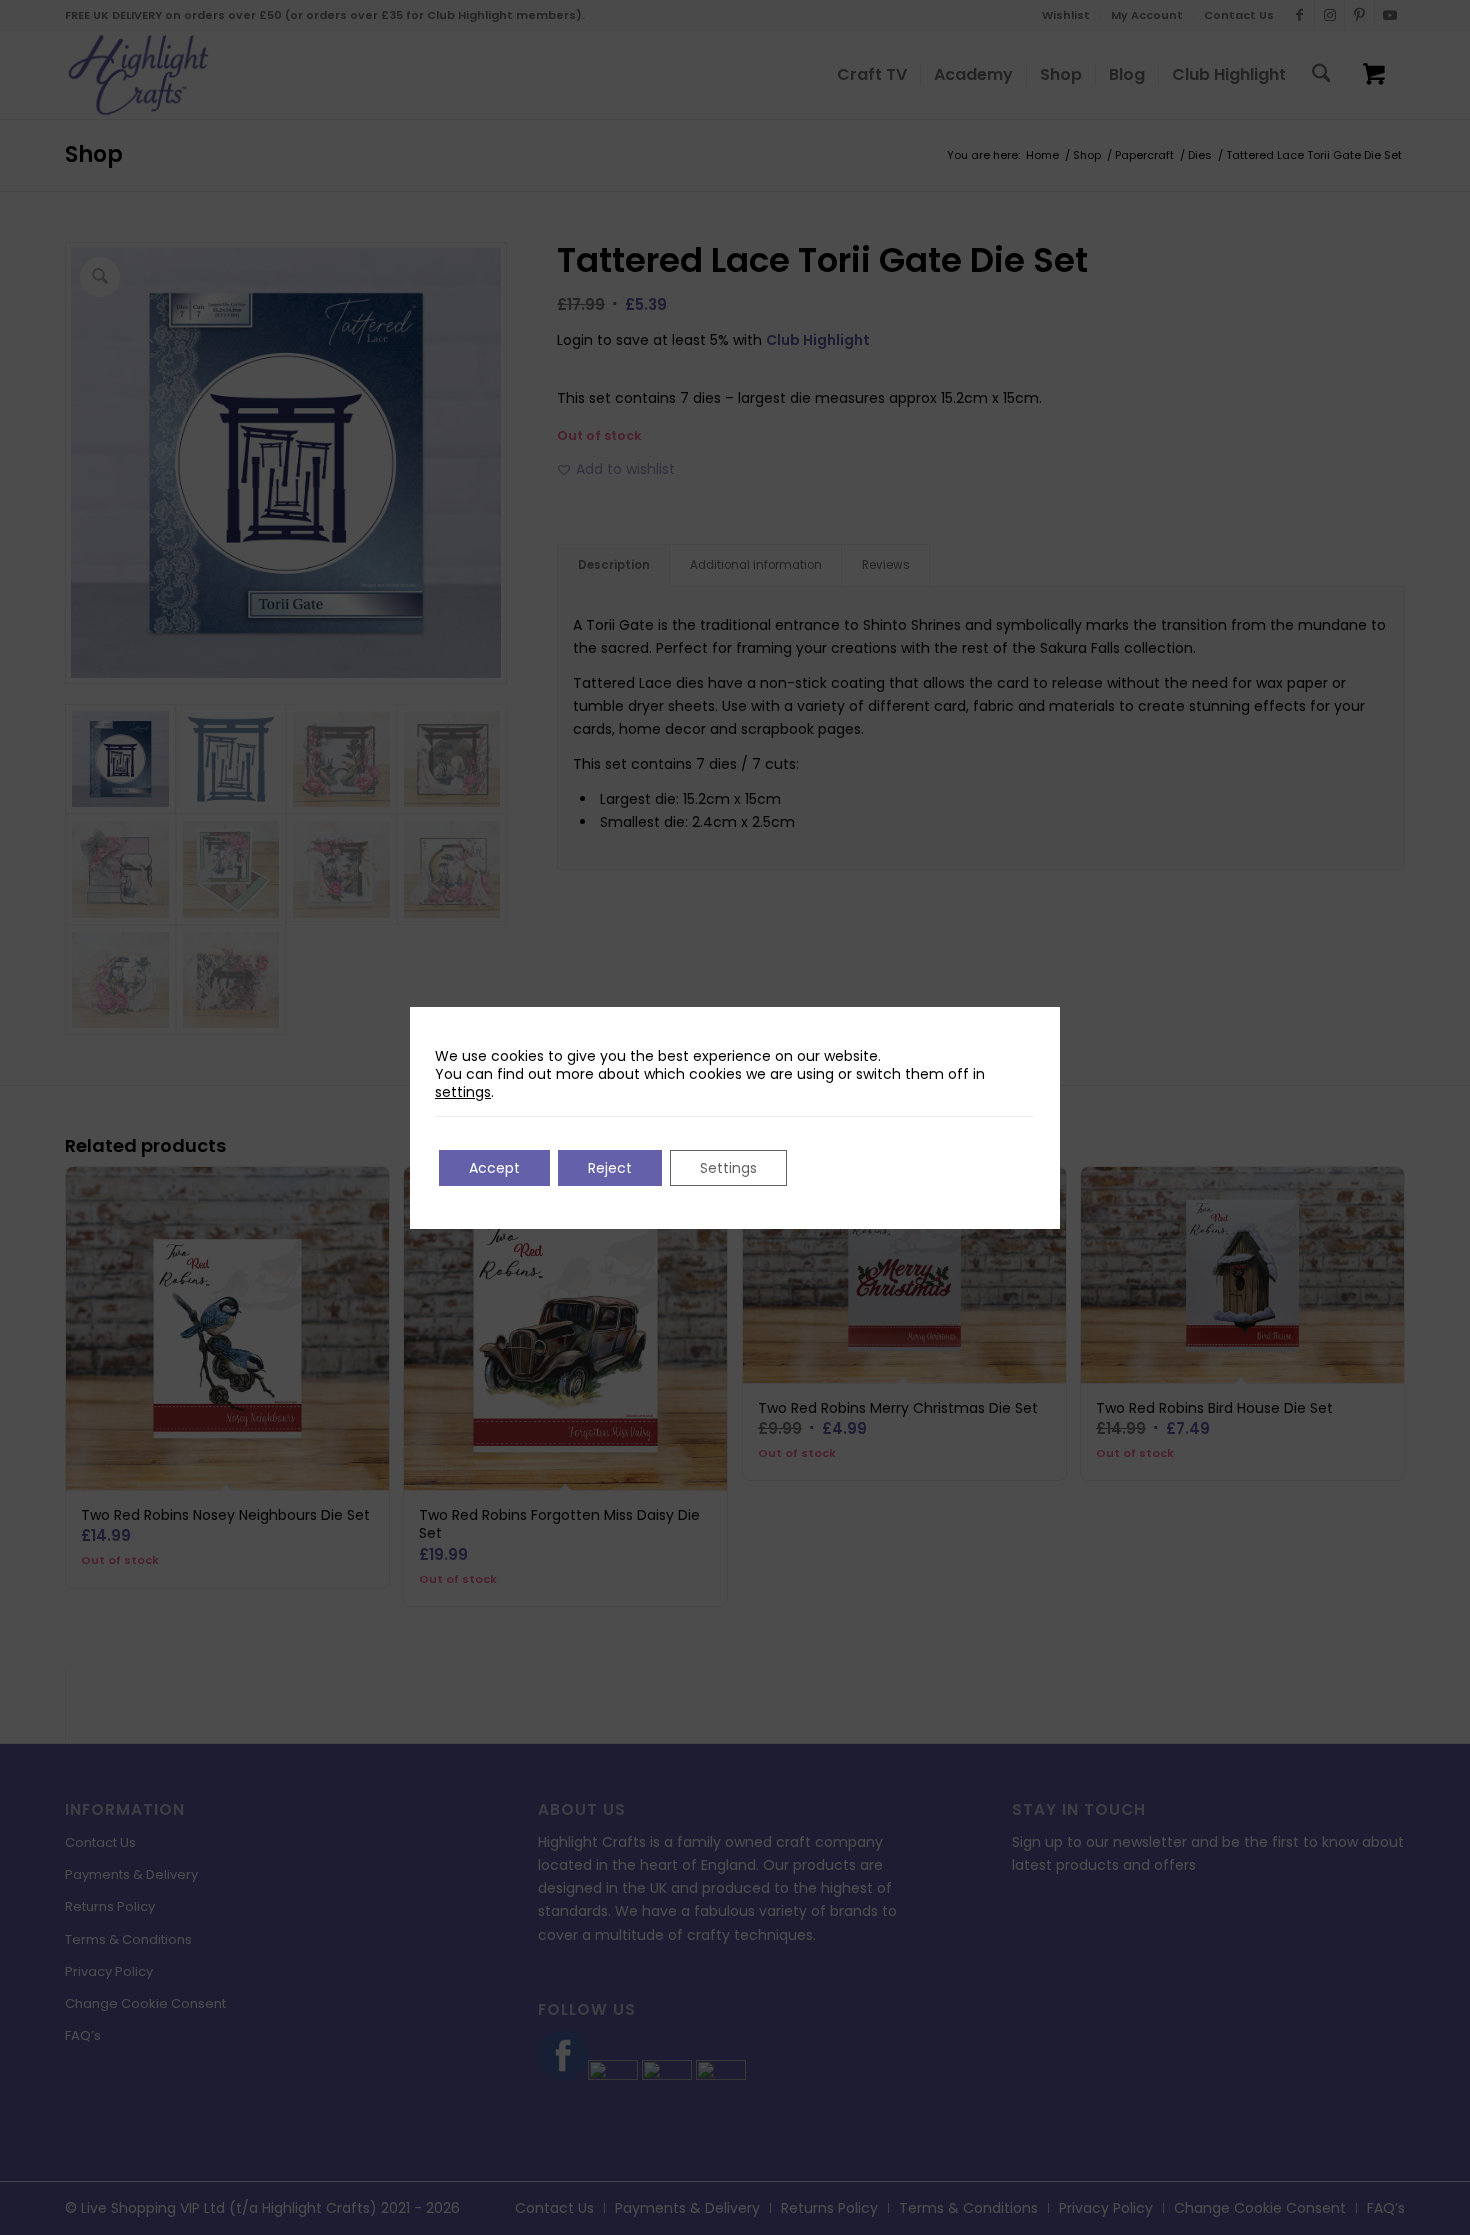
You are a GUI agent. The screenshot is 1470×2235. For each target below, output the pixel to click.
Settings (728, 1168)
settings (463, 1092)
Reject (610, 1168)
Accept (494, 1168)
